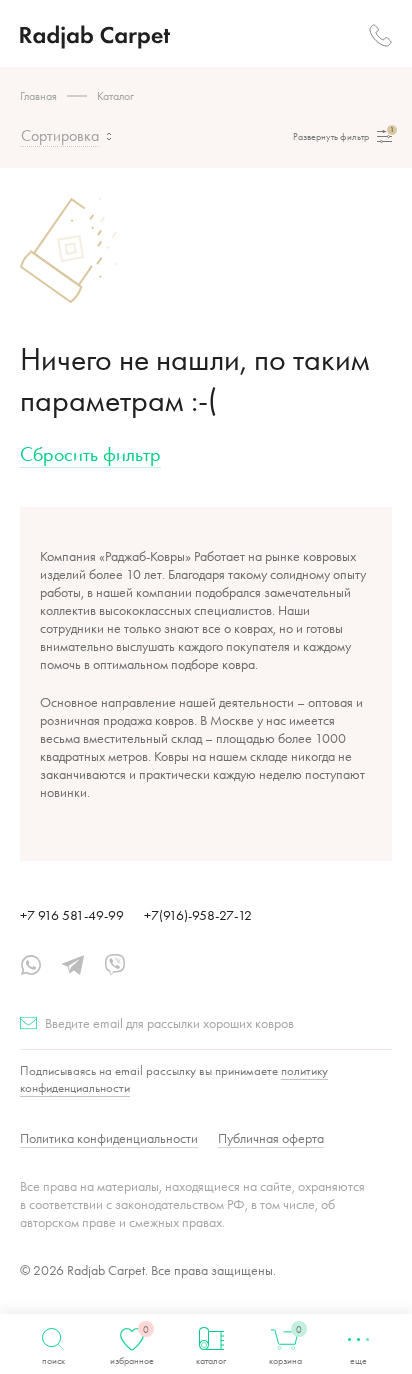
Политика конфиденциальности (109, 1138)
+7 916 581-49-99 (72, 915)
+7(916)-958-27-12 (198, 915)
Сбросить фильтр (90, 454)
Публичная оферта (271, 1138)
